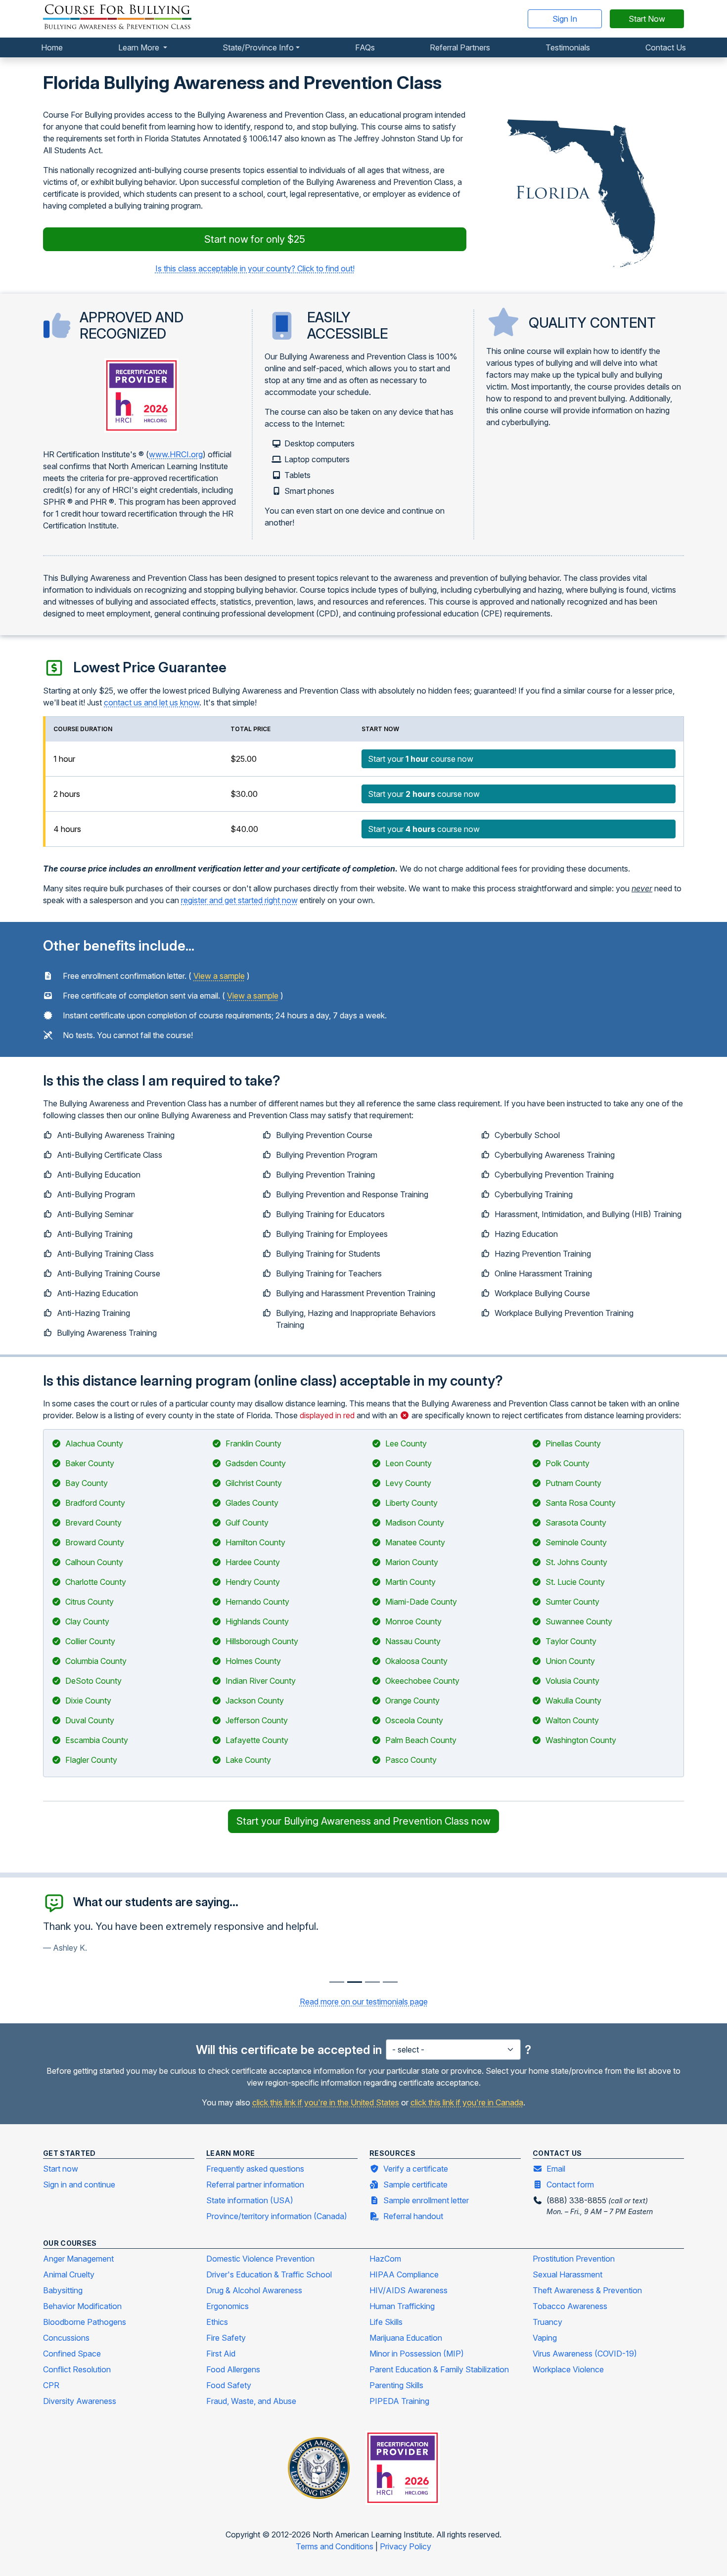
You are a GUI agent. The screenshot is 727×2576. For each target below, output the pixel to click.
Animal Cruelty (69, 2274)
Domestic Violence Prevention (260, 2259)
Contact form (570, 2184)
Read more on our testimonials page (364, 2002)
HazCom (385, 2259)
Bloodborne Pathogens (85, 2322)
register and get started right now (239, 900)
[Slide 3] (390, 1982)
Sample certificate (415, 2184)
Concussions (66, 2338)
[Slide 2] (372, 1982)
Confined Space (72, 2354)
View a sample (219, 976)
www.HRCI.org (176, 454)
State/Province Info (258, 47)
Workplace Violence (568, 2369)
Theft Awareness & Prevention (587, 2290)
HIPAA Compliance (404, 2274)
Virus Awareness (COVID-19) (585, 2354)
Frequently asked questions (255, 2169)
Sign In (565, 19)
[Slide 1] (355, 1982)
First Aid (221, 2354)
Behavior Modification (82, 2306)
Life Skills (386, 2322)
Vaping (545, 2338)
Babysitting (63, 2290)
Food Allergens (233, 2369)
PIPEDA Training (399, 2401)
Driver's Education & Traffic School (269, 2274)
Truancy (547, 2322)
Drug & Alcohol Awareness (254, 2290)
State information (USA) (250, 2200)
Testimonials (568, 47)
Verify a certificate (416, 2169)
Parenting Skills (396, 2385)
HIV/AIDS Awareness (409, 2290)
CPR (51, 2385)
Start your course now (421, 759)
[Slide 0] (337, 1982)
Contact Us (666, 47)
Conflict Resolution (77, 2369)
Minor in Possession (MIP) (417, 2354)
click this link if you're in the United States (326, 2102)
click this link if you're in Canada (467, 2102)
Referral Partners (460, 47)
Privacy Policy (406, 2546)
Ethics (217, 2322)
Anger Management (78, 2259)
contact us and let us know (152, 702)
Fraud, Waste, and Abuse (251, 2401)
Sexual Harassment (568, 2274)
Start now (61, 2169)
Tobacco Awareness (570, 2306)
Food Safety (229, 2385)
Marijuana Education (406, 2338)
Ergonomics (227, 2306)
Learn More (140, 47)
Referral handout (413, 2216)
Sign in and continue (79, 2184)
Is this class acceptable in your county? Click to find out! (255, 268)
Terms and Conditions (336, 2546)
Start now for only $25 (255, 239)
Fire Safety (226, 2338)
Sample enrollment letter (426, 2200)
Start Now (647, 19)
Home (52, 47)
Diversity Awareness (80, 2401)
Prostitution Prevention (574, 2259)
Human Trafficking (402, 2306)
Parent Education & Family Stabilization (439, 2369)
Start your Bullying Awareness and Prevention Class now (363, 1821)
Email (556, 2169)
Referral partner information (255, 2184)
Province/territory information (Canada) (277, 2216)
